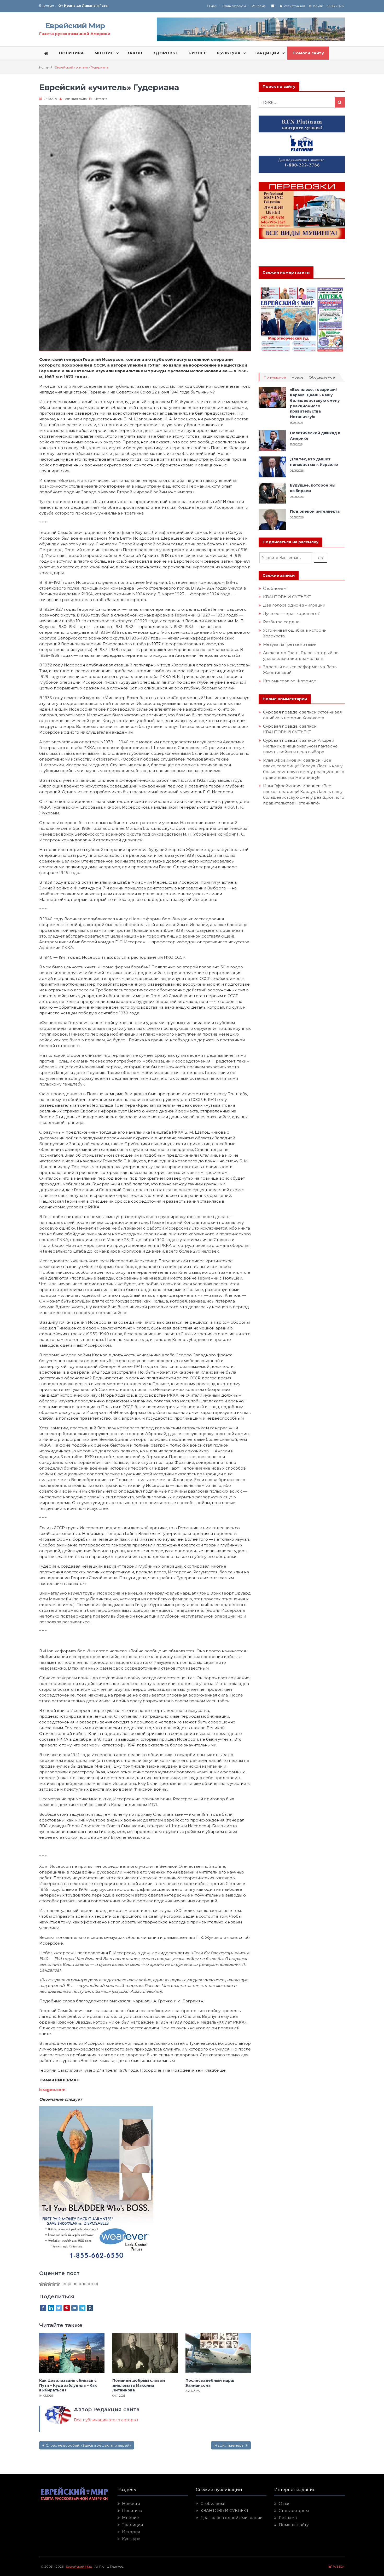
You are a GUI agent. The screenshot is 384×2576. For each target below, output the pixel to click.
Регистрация (294, 6)
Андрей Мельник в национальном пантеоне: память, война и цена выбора (301, 746)
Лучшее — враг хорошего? (291, 613)
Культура (131, 2539)
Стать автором (234, 6)
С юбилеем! (275, 588)
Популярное (275, 377)
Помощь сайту (294, 2525)
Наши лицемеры (229, 2445)
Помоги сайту (308, 53)
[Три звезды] (50, 2284)
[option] (125, 6)
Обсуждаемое (322, 377)
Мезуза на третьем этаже (289, 644)
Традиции (132, 2525)
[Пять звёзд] (58, 2284)
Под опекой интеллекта (315, 511)
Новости (131, 2503)
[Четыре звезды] (54, 2284)
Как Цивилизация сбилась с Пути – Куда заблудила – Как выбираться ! (68, 2385)
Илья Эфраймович (282, 760)
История (101, 99)
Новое (297, 377)
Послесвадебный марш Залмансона (210, 2383)
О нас (212, 6)
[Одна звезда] (41, 2284)
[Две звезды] (45, 2284)
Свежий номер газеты (286, 272)
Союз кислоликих (74, 6)
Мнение (130, 2518)
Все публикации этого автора (105, 2420)
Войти (318, 6)
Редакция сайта (75, 99)
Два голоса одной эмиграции (294, 605)
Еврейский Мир (75, 26)
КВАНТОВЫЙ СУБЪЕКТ (287, 597)
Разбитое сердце (281, 622)
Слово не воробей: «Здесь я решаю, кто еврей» (88, 2445)
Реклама (259, 6)
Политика (132, 2511)
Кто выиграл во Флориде (290, 681)
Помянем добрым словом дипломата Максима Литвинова (139, 2385)
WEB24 (338, 2566)
